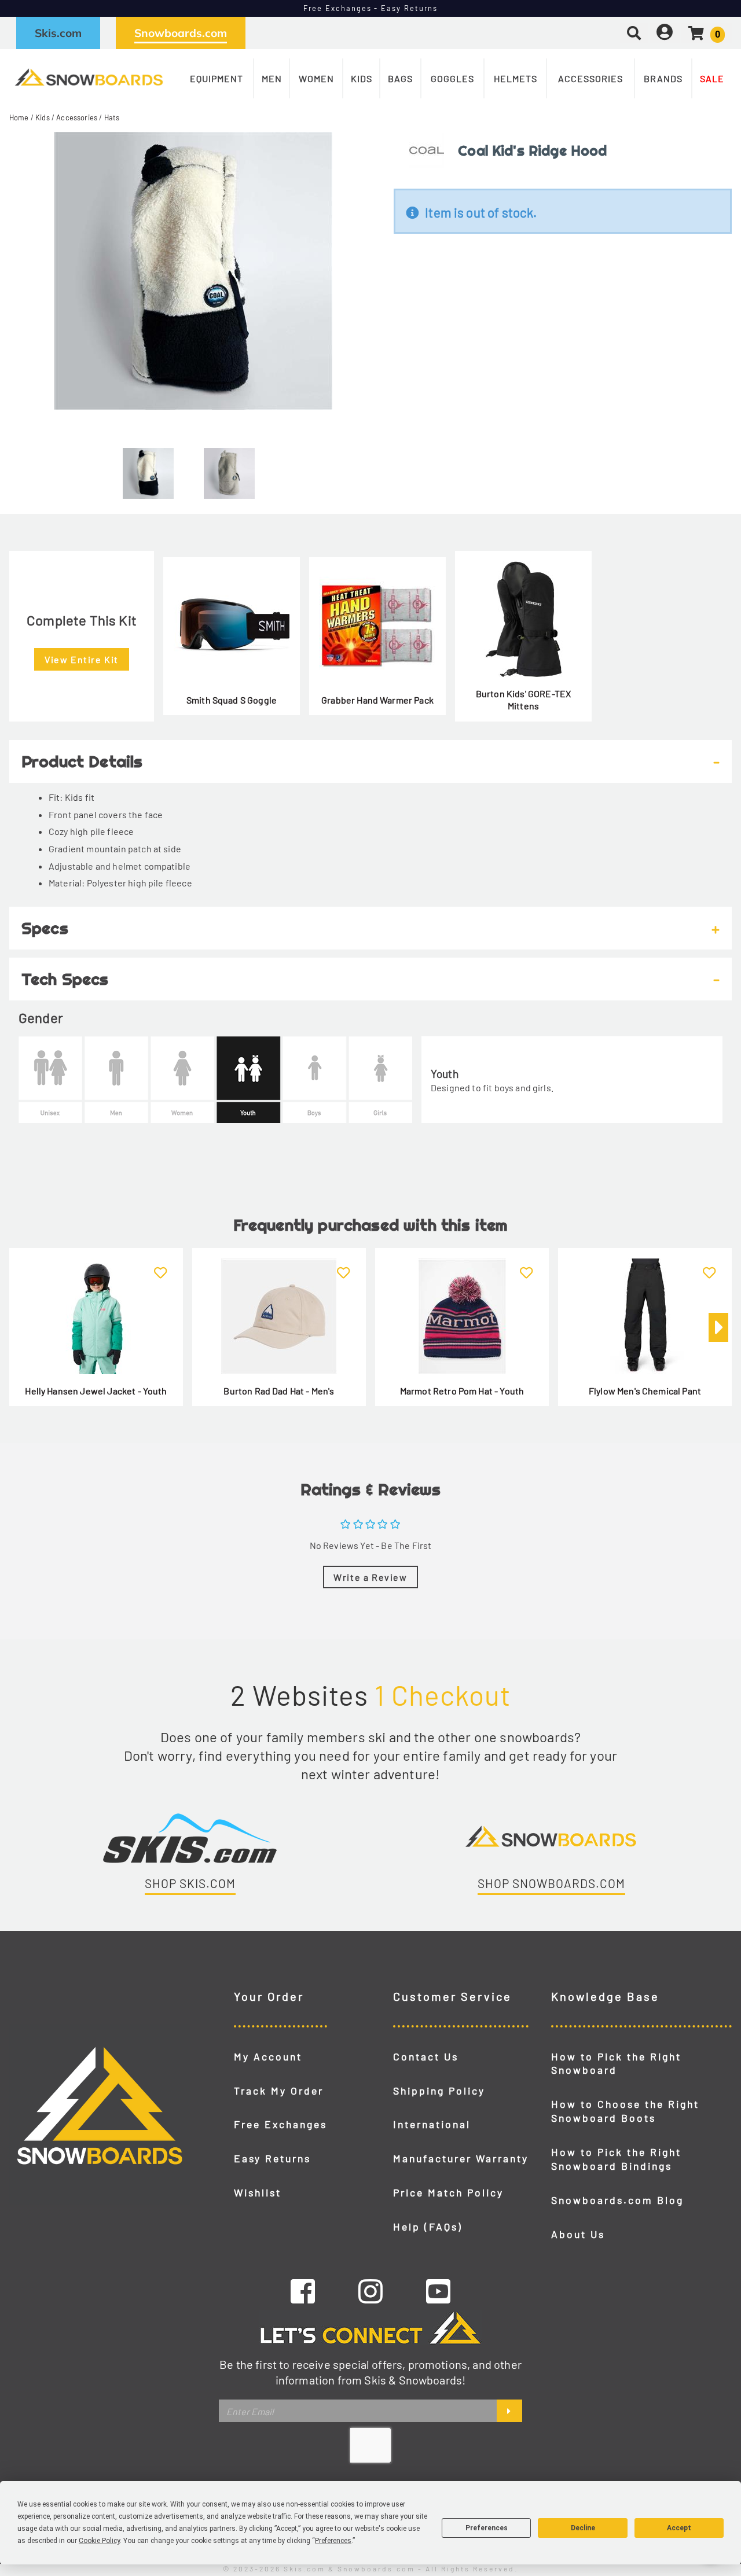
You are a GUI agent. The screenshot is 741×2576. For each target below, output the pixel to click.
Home (19, 117)
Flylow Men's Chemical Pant (645, 1391)
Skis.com (58, 33)
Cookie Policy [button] (99, 2541)
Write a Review (370, 1577)
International (432, 2124)
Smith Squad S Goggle (232, 700)
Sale (712, 78)
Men (272, 78)
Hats (112, 117)
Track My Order (279, 2091)
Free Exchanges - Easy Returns (371, 8)
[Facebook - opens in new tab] (303, 2291)
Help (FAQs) (428, 2227)
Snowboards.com (181, 33)
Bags (400, 78)
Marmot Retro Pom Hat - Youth (462, 1391)
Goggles (452, 78)
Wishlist (258, 2192)
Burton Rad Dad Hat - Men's (279, 1391)
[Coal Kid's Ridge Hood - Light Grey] (229, 469)
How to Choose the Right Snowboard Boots (625, 2111)
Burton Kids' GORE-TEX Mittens (523, 700)
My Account (268, 2056)
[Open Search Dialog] (634, 33)
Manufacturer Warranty (461, 2158)
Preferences (487, 2528)
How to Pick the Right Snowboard (616, 2063)
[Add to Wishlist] (161, 1266)
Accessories (590, 78)
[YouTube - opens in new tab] (438, 2291)
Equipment (217, 78)
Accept (679, 2528)
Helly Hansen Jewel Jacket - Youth (96, 1391)
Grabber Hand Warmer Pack (377, 700)
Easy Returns (272, 2158)
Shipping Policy (439, 2091)
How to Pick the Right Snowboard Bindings (616, 2159)
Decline (583, 2528)
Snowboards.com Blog (617, 2200)
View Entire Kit (82, 659)
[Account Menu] (665, 33)
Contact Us (426, 2056)
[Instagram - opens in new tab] (370, 2291)
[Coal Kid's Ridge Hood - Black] (148, 469)
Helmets (516, 78)
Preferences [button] (333, 2541)
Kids (362, 78)
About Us (578, 2234)
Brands (663, 78)
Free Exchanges (280, 2124)
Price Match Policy (448, 2192)
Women (316, 78)
